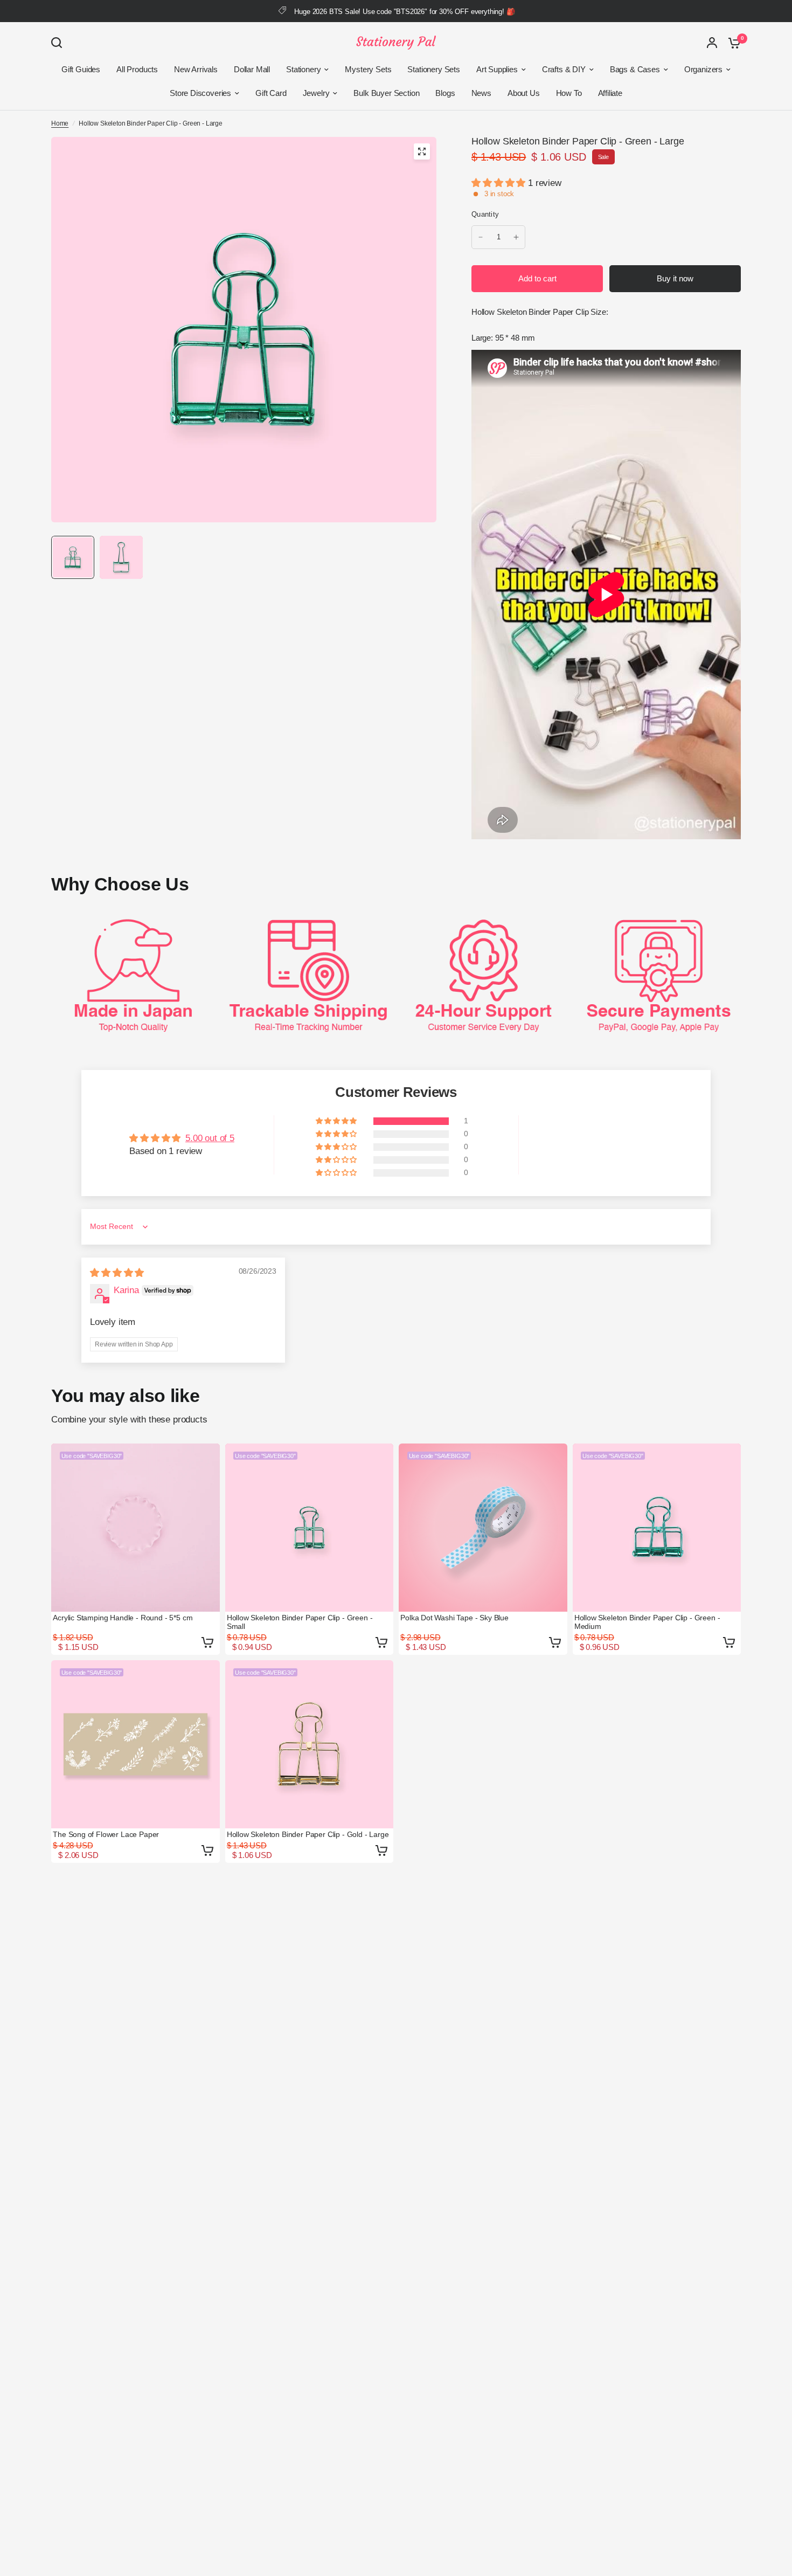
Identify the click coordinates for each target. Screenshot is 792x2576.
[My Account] (712, 43)
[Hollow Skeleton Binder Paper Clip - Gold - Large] (310, 1745)
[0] (732, 43)
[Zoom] (422, 151)
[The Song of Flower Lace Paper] (136, 1745)
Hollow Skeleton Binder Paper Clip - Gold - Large (308, 1834)
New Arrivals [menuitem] (196, 69)
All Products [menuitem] (137, 69)
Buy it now (675, 278)
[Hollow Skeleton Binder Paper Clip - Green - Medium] (657, 1528)
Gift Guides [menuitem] (81, 69)
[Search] (59, 43)
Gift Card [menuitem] (271, 93)
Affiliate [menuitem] (610, 93)
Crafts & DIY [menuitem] (564, 69)
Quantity (485, 214)
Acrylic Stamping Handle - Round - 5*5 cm (123, 1618)
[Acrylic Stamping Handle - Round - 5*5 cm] (136, 1528)
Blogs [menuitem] (445, 93)
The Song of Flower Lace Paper (106, 1834)
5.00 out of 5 (210, 1138)
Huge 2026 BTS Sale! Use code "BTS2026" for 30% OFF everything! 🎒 (404, 12)
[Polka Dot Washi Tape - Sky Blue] (483, 1528)
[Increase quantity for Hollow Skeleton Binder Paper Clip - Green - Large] (516, 237)
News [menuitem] (481, 93)
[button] (500, 183)
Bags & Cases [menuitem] (635, 69)
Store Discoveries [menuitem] (200, 93)
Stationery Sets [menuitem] (433, 69)
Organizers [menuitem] (703, 69)
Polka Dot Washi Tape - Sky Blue (454, 1618)
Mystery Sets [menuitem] (368, 69)
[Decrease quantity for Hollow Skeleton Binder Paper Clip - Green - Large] (481, 237)
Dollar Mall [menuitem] (252, 69)
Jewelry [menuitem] (316, 93)
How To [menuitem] (569, 93)
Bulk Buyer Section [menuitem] (386, 93)
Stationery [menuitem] (303, 69)
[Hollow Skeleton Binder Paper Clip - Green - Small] (310, 1528)
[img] (117, 1273)
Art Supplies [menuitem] (497, 69)
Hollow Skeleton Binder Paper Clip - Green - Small (300, 1622)
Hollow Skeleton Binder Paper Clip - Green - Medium (647, 1622)
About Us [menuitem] (524, 93)
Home (60, 123)
